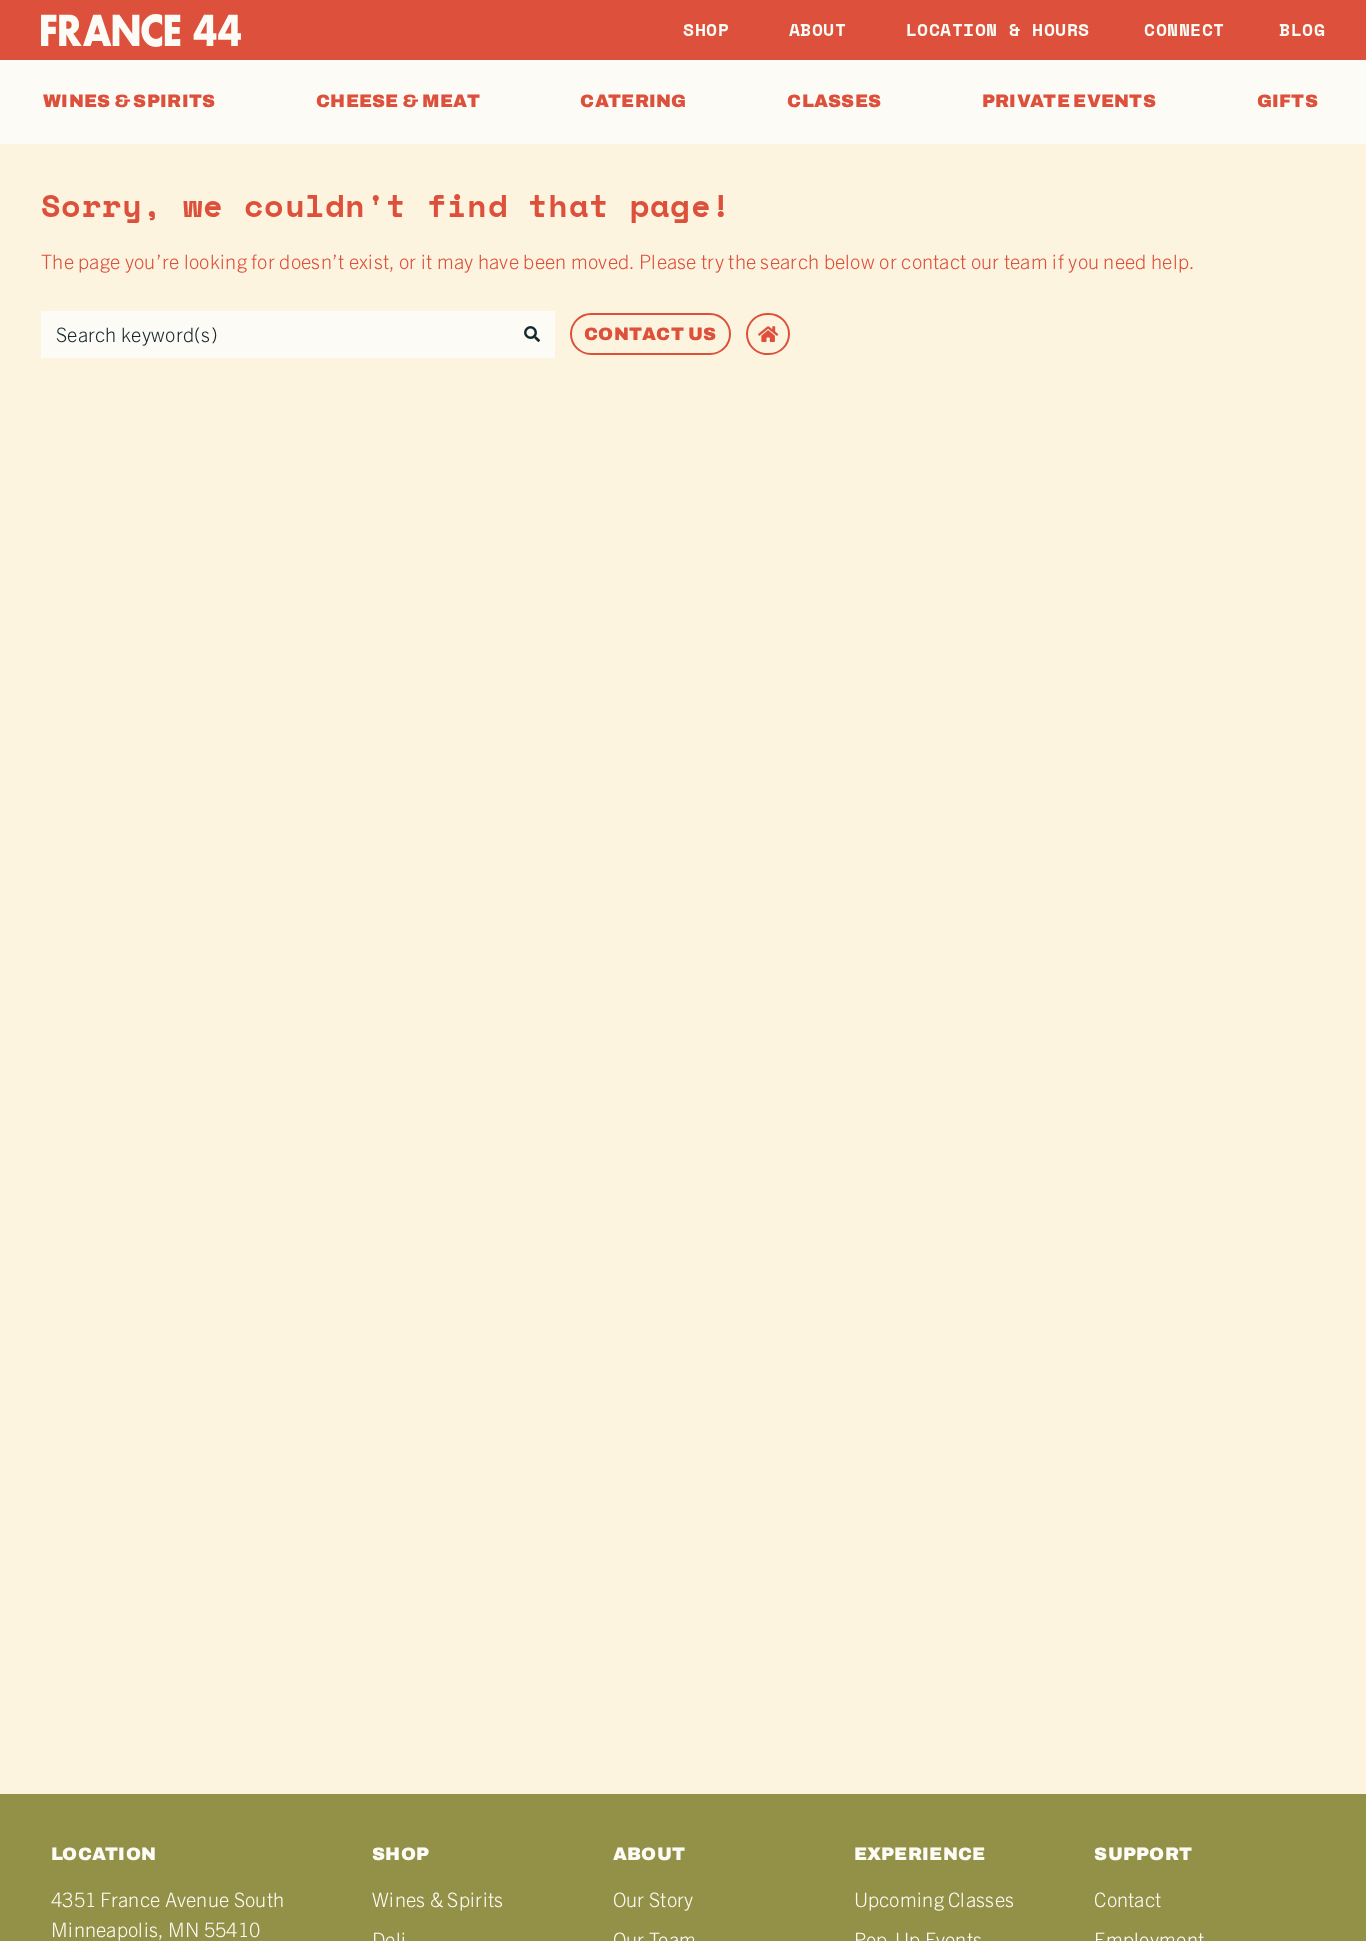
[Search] (532, 334)
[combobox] (275, 334)
